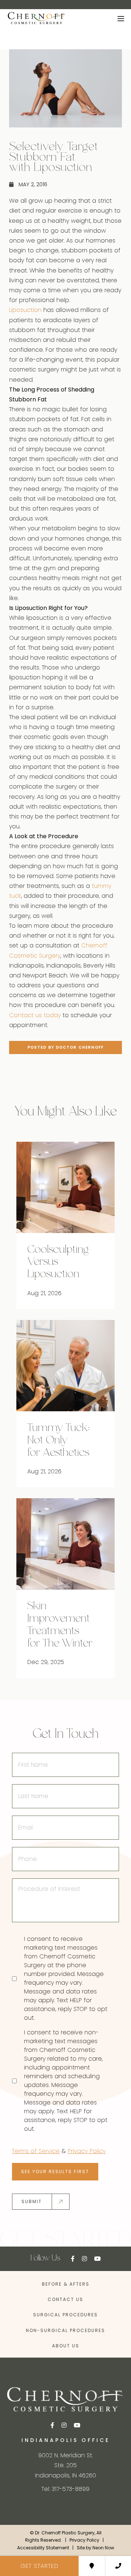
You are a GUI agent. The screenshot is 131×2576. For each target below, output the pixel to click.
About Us (66, 2345)
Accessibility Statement (43, 2547)
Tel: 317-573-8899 (65, 2489)
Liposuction (25, 310)
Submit (32, 2201)
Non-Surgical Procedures (65, 2330)
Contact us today (35, 1015)
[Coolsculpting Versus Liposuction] (65, 1187)
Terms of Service (36, 2151)
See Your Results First (55, 2172)
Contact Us (65, 2299)
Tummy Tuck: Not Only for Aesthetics (58, 1441)
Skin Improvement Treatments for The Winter (60, 1625)
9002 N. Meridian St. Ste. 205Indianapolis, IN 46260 (65, 2465)
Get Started (39, 2566)
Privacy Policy (87, 2151)
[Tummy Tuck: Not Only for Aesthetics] (65, 1366)
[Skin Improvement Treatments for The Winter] (65, 1544)
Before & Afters (66, 2284)
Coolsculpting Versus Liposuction (58, 1262)
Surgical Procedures (65, 2315)
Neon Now (103, 2547)
